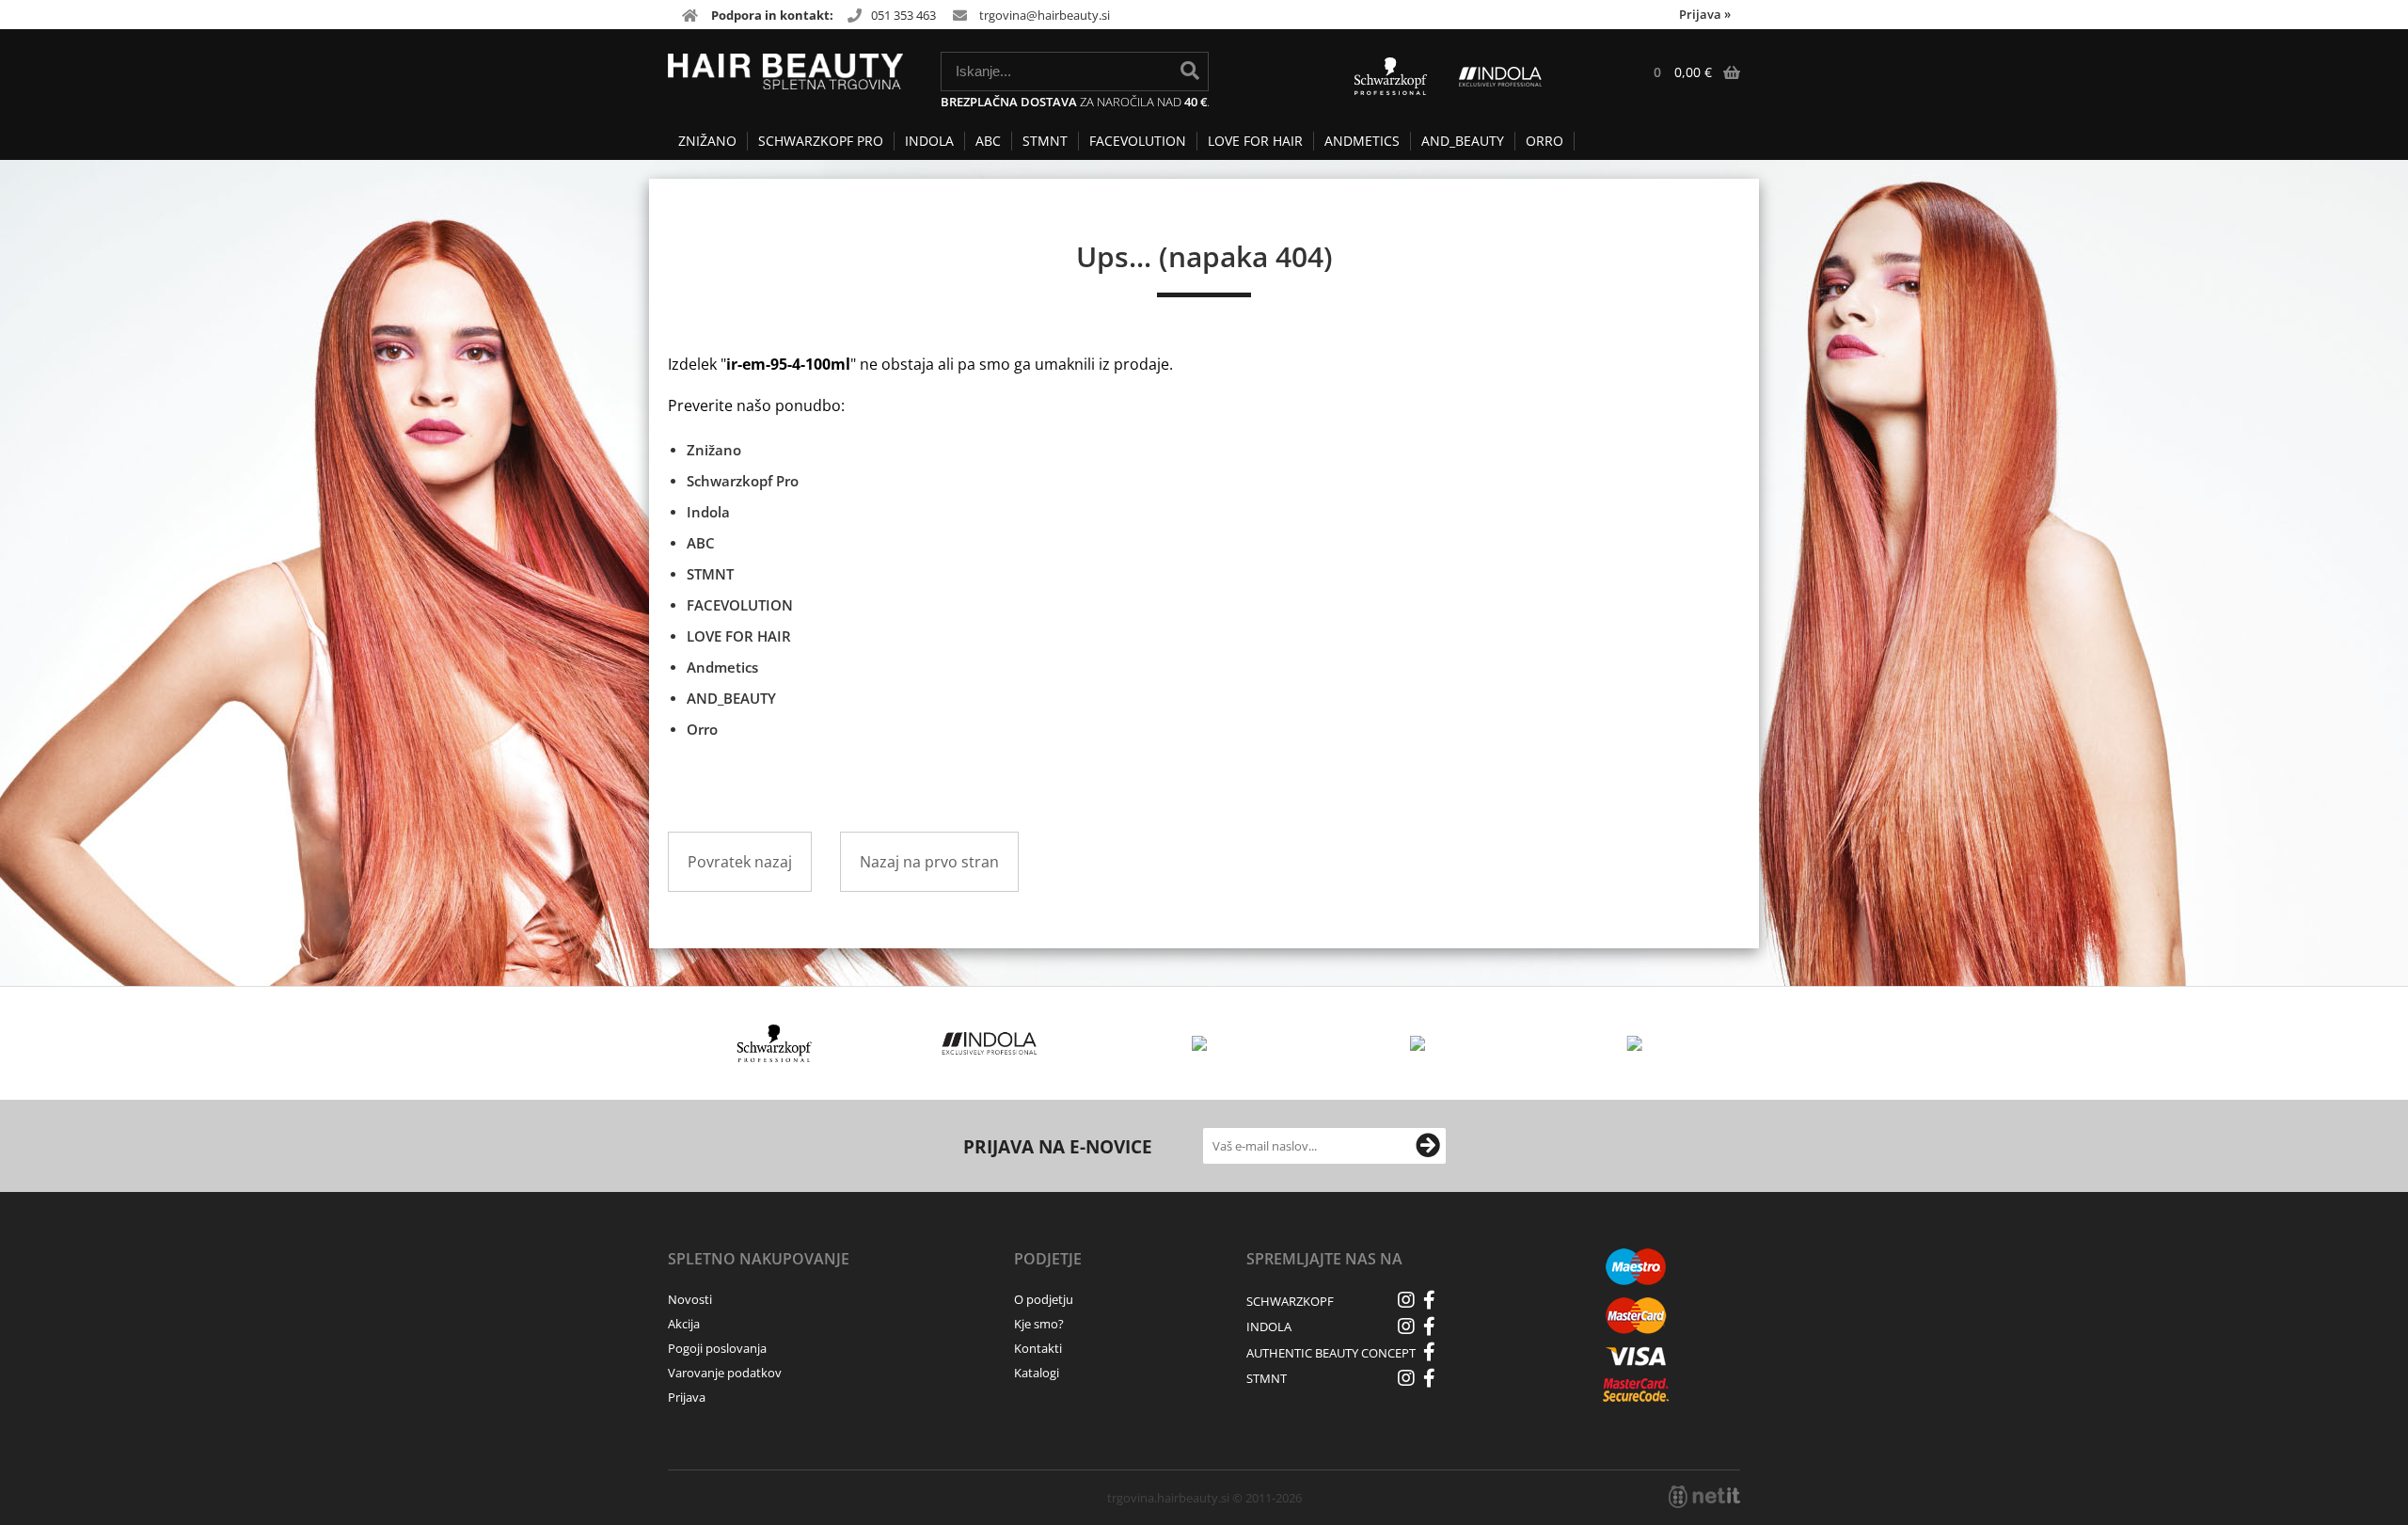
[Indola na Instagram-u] (1406, 1326)
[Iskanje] (1190, 71)
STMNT (1045, 141)
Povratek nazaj (740, 862)
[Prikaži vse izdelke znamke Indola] (990, 1043)
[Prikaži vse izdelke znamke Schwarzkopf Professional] (775, 1043)
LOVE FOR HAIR (1255, 141)
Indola (929, 141)
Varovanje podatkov (725, 1373)
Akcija (684, 1324)
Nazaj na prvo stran (929, 862)
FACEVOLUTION (1138, 141)
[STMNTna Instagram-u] (1406, 1378)
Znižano (707, 141)
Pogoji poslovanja (717, 1348)
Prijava (1705, 14)
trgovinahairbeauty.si (1045, 15)
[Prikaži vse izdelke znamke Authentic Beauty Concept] (1420, 1043)
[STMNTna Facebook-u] (1430, 1378)
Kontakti (1038, 1348)
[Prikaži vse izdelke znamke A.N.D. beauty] (1635, 1043)
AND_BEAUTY (1463, 141)
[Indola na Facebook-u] (1430, 1326)
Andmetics (1362, 141)
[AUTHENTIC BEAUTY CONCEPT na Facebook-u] (1430, 1352)
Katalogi (1037, 1373)
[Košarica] (1687, 72)
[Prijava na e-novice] (1428, 1146)
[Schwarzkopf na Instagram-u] (1406, 1300)
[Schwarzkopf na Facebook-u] (1430, 1300)
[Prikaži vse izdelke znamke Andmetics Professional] (1204, 1043)
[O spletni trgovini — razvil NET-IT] (1704, 1497)
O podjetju (1044, 1299)
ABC (988, 141)
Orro (1545, 141)
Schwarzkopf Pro (821, 141)
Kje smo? (1039, 1324)
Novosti (690, 1299)
